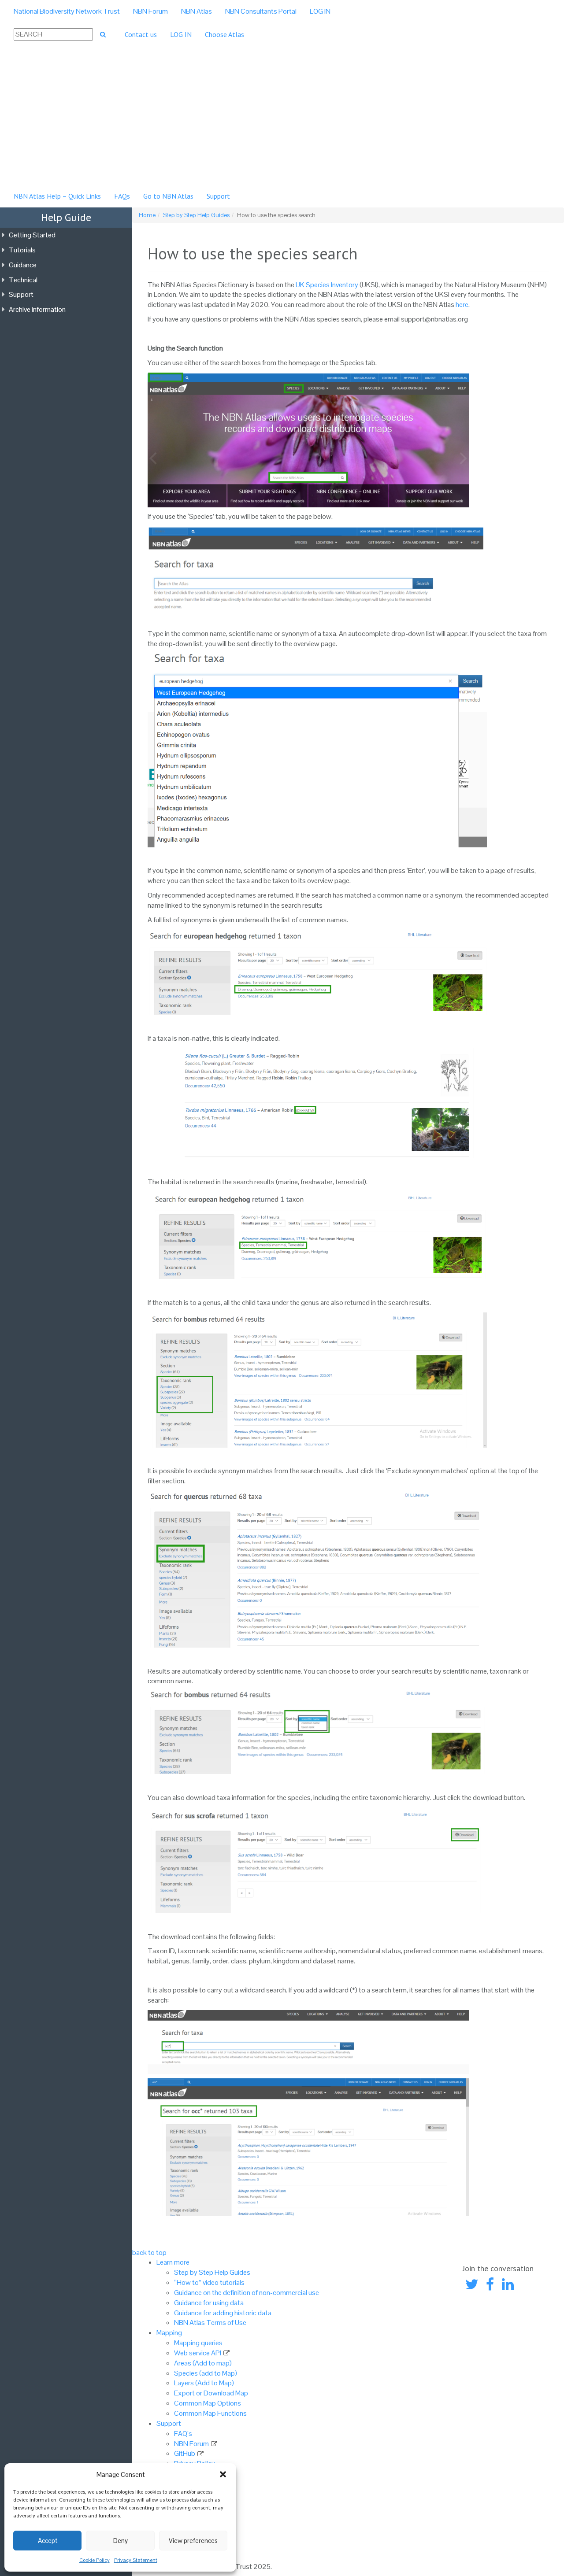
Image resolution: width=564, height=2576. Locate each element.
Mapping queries (198, 2343)
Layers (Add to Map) (204, 2383)
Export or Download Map (211, 2393)
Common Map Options (208, 2403)
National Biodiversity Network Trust (67, 11)
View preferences (193, 2541)
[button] (223, 2474)
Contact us (141, 34)
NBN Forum (150, 11)
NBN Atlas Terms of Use (210, 2323)
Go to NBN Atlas (168, 196)
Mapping (169, 2333)
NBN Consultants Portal (261, 11)
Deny (121, 2541)
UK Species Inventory (327, 285)
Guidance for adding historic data (223, 2313)
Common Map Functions (210, 2413)
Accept (48, 2541)
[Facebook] (490, 2285)
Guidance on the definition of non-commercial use (247, 2293)
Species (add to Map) (206, 2373)
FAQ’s (183, 2434)
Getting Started (32, 235)
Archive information (37, 309)
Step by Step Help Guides (196, 215)
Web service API (198, 2353)
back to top (149, 2253)
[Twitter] (472, 2285)
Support (218, 196)
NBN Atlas (197, 11)
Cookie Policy (95, 2560)
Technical (23, 280)
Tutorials (22, 250)
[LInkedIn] (508, 2285)
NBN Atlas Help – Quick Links (57, 196)
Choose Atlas (224, 34)
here (462, 305)
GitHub (185, 2453)
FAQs (122, 196)
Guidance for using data (209, 2303)
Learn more (173, 2262)
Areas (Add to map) (203, 2363)
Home (147, 215)
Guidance (23, 265)
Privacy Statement (136, 2560)
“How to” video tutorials (209, 2282)
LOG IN (320, 11)
